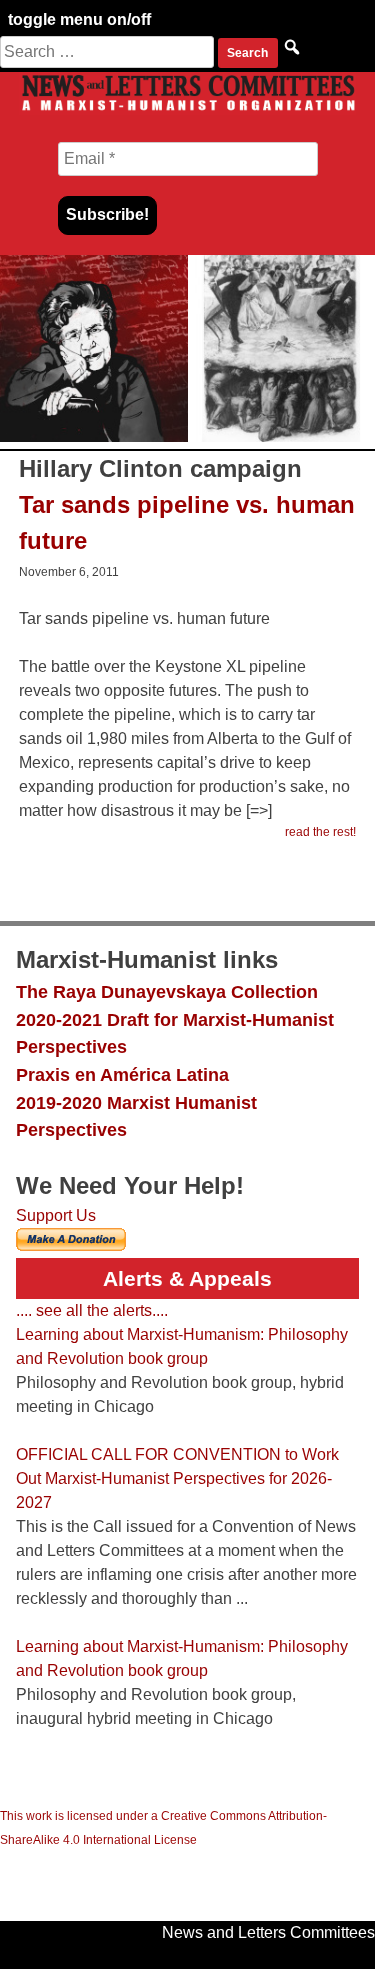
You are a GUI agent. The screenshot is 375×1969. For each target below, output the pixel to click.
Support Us (56, 1215)
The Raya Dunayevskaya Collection (167, 991)
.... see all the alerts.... (92, 1310)
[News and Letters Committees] (187, 109)
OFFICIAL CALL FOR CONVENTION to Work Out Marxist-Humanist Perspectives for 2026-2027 (177, 1478)
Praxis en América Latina (122, 1074)
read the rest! (320, 832)
